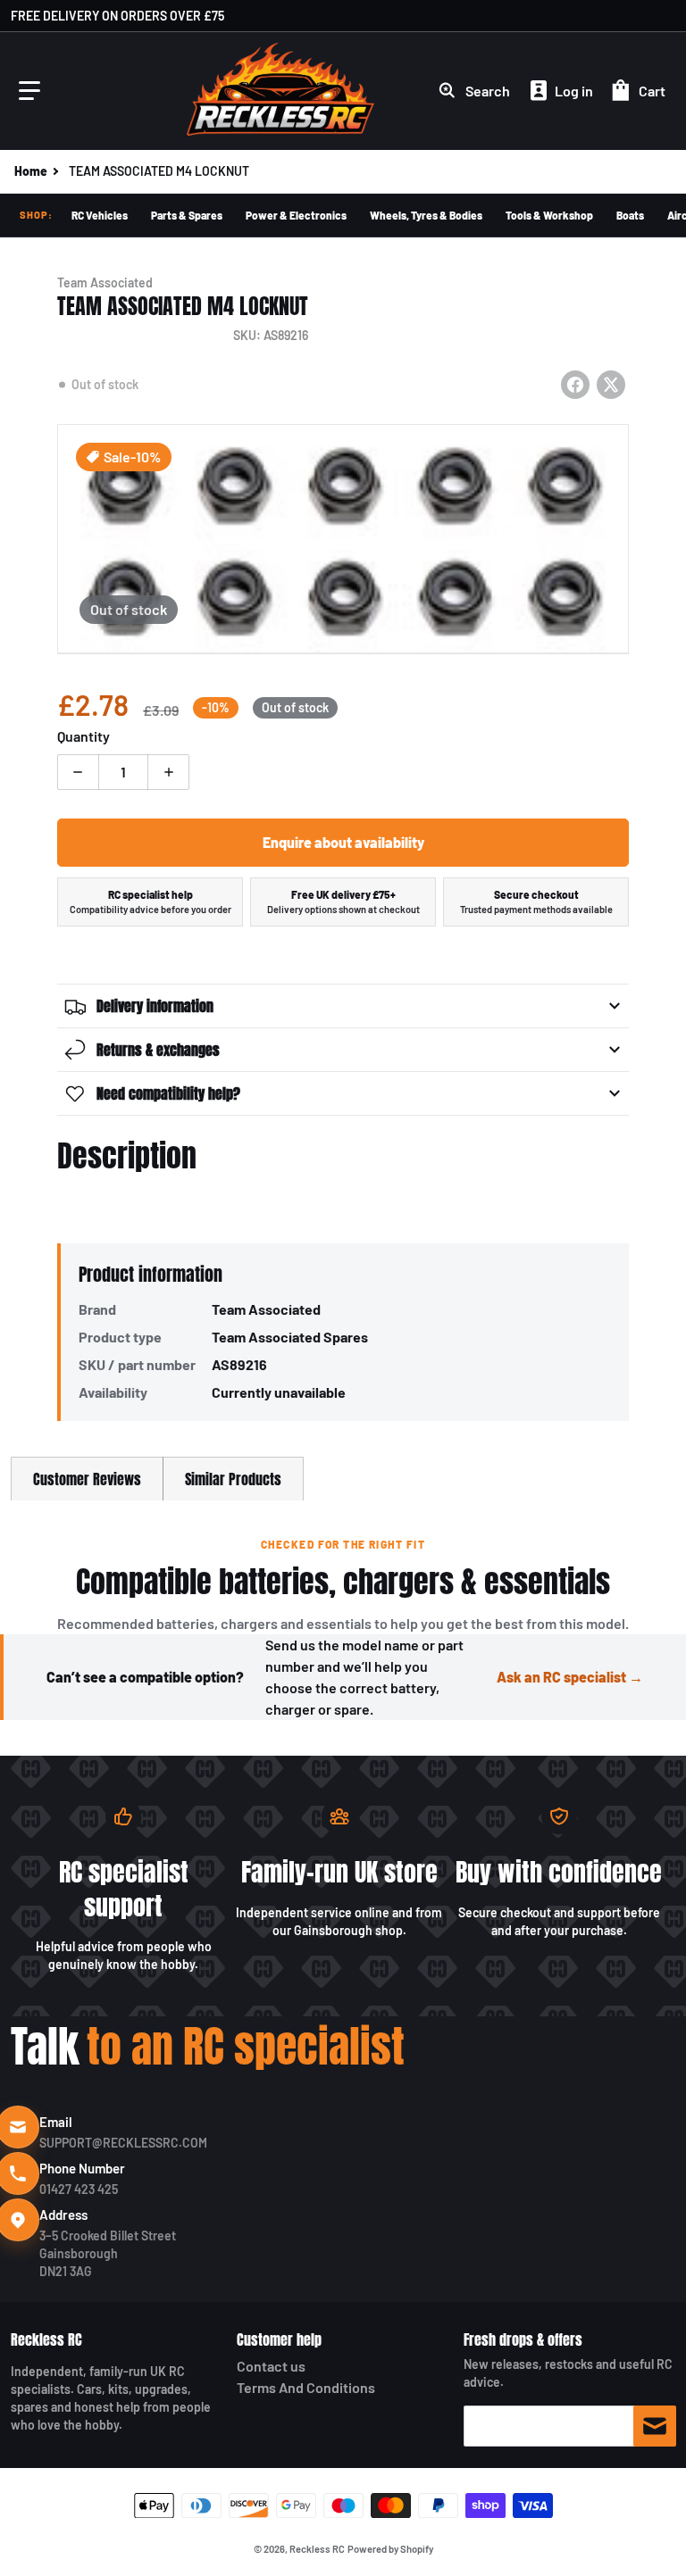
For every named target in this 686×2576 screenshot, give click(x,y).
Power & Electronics (296, 215)
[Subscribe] (655, 2426)
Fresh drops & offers (523, 2339)
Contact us (271, 2366)
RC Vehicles (100, 215)
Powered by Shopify (390, 2549)
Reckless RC (46, 2339)
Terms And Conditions (306, 2387)
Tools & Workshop (549, 215)
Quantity (84, 736)
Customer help (279, 2339)
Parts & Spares (187, 215)
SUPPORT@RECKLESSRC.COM (123, 2143)
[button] (29, 91)
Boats (630, 215)
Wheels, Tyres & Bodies (426, 215)
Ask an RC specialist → (570, 1677)
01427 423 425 (79, 2189)
